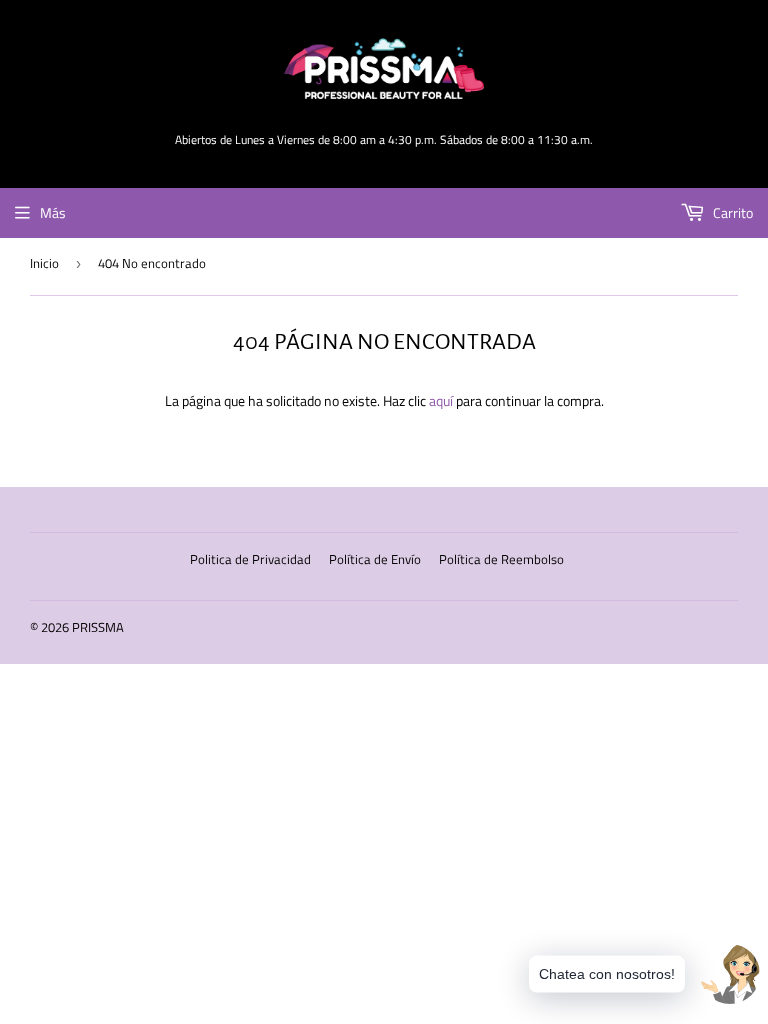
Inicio (44, 263)
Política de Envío (375, 559)
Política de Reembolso (501, 559)
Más (53, 212)
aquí (441, 400)
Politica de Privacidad (250, 559)
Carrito (731, 212)
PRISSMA (98, 627)
